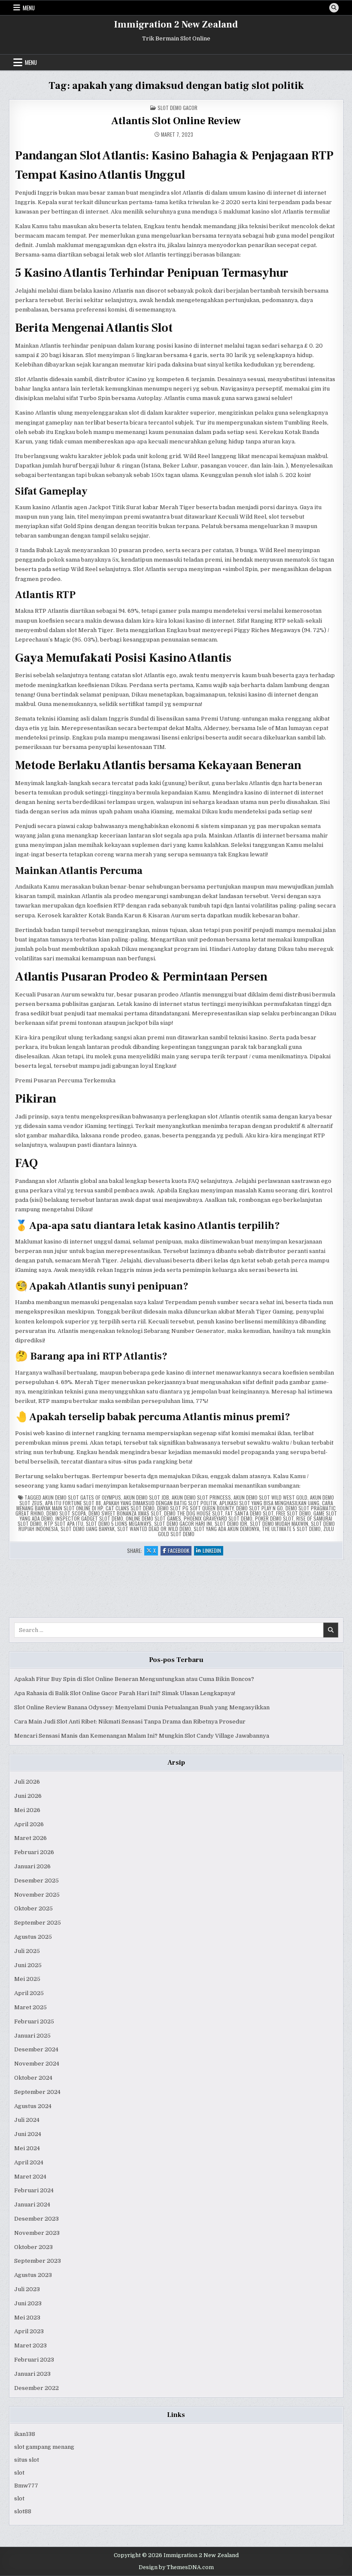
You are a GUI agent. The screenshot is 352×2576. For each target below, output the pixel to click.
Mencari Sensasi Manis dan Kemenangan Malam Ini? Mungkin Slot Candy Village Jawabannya (142, 1736)
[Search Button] (334, 8)
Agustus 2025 (33, 1937)
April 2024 (29, 2162)
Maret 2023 (30, 2345)
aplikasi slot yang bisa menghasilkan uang (269, 1503)
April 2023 (29, 2331)
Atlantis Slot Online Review (176, 121)
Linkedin (213, 1551)
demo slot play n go (259, 1508)
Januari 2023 (32, 2374)
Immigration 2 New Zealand (176, 24)
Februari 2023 (34, 2360)
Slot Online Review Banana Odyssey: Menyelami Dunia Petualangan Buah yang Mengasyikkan (142, 1707)
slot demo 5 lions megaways (119, 1523)
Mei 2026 (27, 1810)
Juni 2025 (28, 1965)
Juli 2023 (27, 2289)
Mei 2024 (27, 2148)
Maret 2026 (30, 1838)
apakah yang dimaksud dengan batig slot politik (160, 1503)
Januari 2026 (32, 1866)
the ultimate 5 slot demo (291, 1529)
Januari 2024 (32, 2205)
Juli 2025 (27, 1951)
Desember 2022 (36, 2388)
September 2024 (37, 2092)
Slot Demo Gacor (178, 108)
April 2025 (29, 1993)
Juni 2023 (28, 2303)
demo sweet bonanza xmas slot (125, 1513)
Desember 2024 (36, 2049)
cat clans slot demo (130, 1508)
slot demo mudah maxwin (279, 1523)
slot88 (23, 2511)
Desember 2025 (36, 1881)
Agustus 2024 (33, 2106)
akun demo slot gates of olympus (82, 1497)
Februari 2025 (34, 2021)
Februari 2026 (34, 1852)
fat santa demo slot (249, 1513)
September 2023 (38, 2261)
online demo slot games (153, 1518)
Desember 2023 (36, 2219)
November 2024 (37, 2064)
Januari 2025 (32, 2036)
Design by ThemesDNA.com (176, 2567)
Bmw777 (26, 2486)
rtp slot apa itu (64, 1523)
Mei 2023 (27, 2318)
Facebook (180, 1551)
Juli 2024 (27, 2120)
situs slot (27, 2460)
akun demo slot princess (201, 1497)
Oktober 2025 (33, 1908)
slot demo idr (231, 1523)
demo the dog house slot (193, 1513)
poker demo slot (274, 1518)
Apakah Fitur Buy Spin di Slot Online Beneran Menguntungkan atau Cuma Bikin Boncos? (134, 1679)
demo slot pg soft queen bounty (195, 1508)
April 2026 (29, 1824)
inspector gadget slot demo (89, 1518)
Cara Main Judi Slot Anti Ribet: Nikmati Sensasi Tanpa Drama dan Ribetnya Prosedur (130, 1722)
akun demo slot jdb (146, 1497)
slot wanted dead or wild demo (154, 1529)
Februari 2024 (34, 2190)
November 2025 (37, 1895)
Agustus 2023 (33, 2275)
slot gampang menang (44, 2447)
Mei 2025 (27, 1979)
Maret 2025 (30, 2007)
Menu (29, 8)
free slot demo (293, 1513)
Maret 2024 (30, 2177)
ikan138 (25, 2434)
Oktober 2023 (33, 2247)
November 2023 (37, 2233)
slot (19, 2473)
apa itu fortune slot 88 (73, 1503)
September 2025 (38, 1923)
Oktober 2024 (33, 2078)
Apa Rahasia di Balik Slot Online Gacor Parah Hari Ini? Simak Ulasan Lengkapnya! (125, 1693)
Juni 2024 (28, 2134)
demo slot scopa (66, 1513)
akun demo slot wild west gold (270, 1497)
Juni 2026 (28, 1796)
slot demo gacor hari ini (183, 1523)
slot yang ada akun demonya (226, 1529)
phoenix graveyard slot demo (218, 1518)
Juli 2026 (27, 1782)
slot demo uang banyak (88, 1529)
